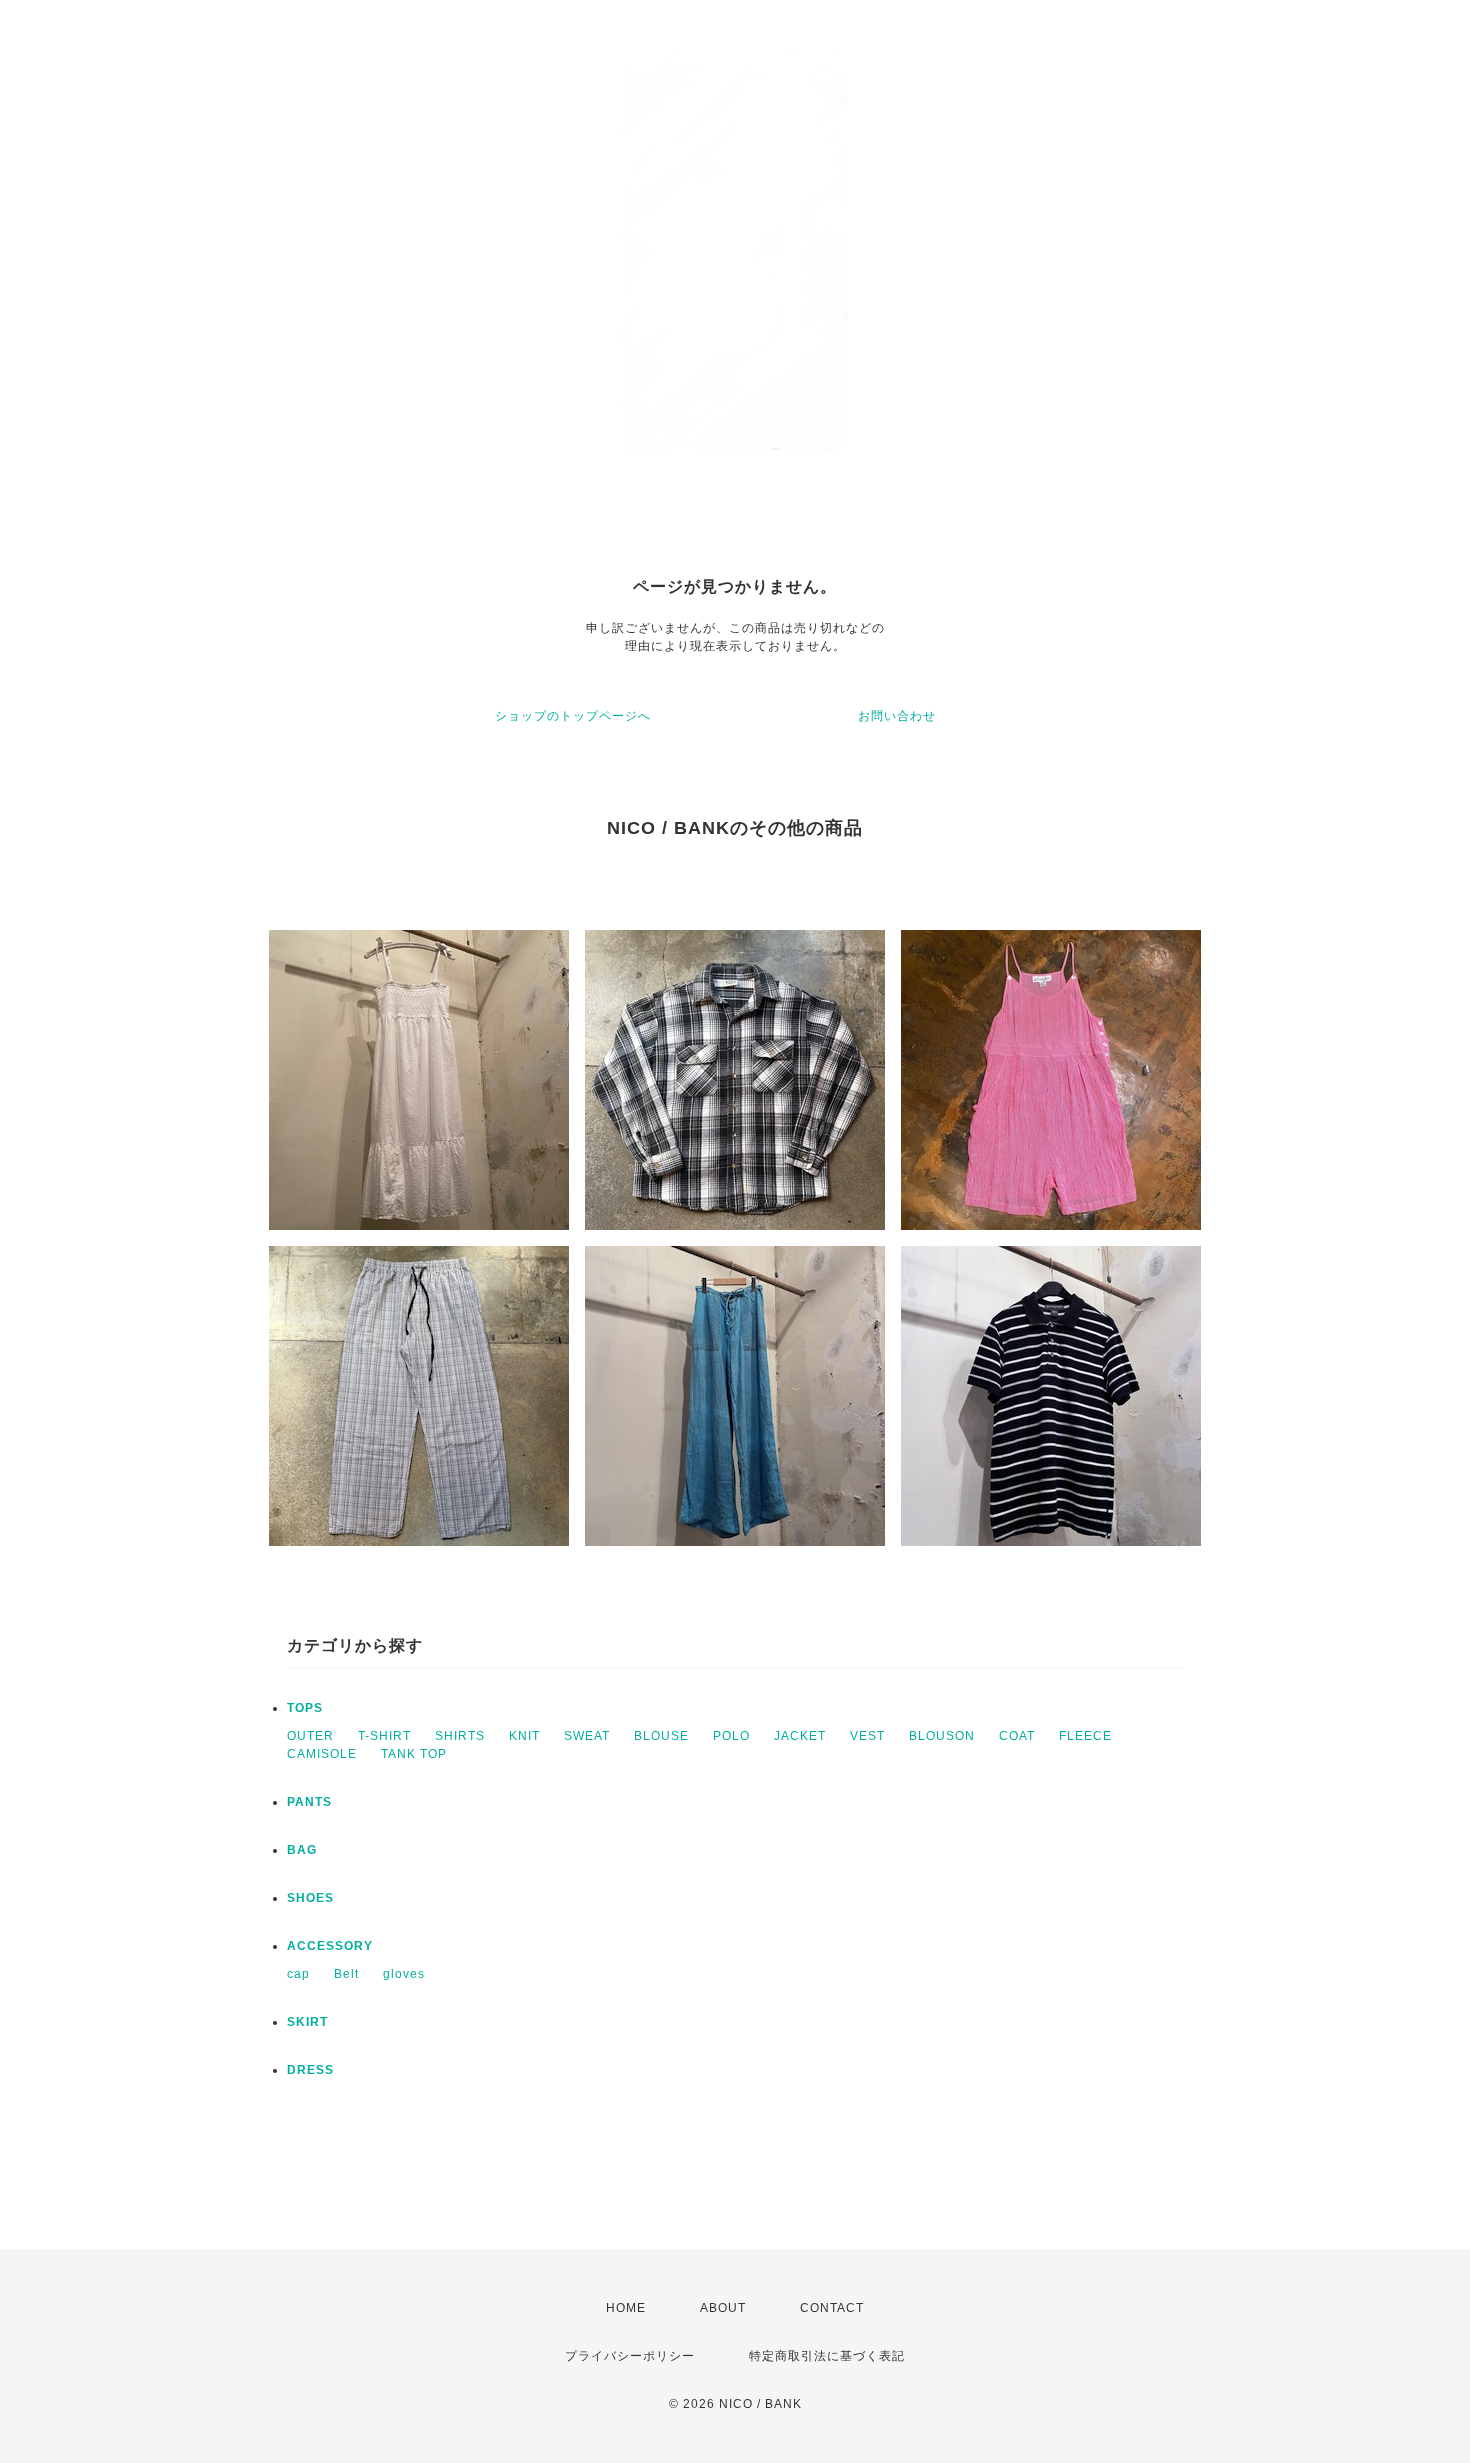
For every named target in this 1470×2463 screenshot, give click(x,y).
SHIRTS (460, 1736)
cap (298, 1974)
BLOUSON (942, 1736)
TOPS (305, 1708)
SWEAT (587, 1736)
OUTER (310, 1736)
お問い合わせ (897, 716)
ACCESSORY (330, 1946)
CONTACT (832, 2308)
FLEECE (1085, 1736)
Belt (346, 1974)
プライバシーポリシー (630, 2356)
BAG (302, 1850)
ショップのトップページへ (573, 716)
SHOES (310, 1898)
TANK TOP (414, 1754)
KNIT (524, 1736)
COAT (1017, 1736)
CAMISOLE (322, 1754)
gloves (404, 1974)
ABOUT (723, 2308)
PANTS (309, 1802)
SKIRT (307, 2022)
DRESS (310, 2070)
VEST (867, 1736)
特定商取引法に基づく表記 (827, 2356)
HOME (626, 2308)
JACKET (800, 1736)
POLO (731, 1736)
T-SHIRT (384, 1736)
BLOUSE (661, 1736)
